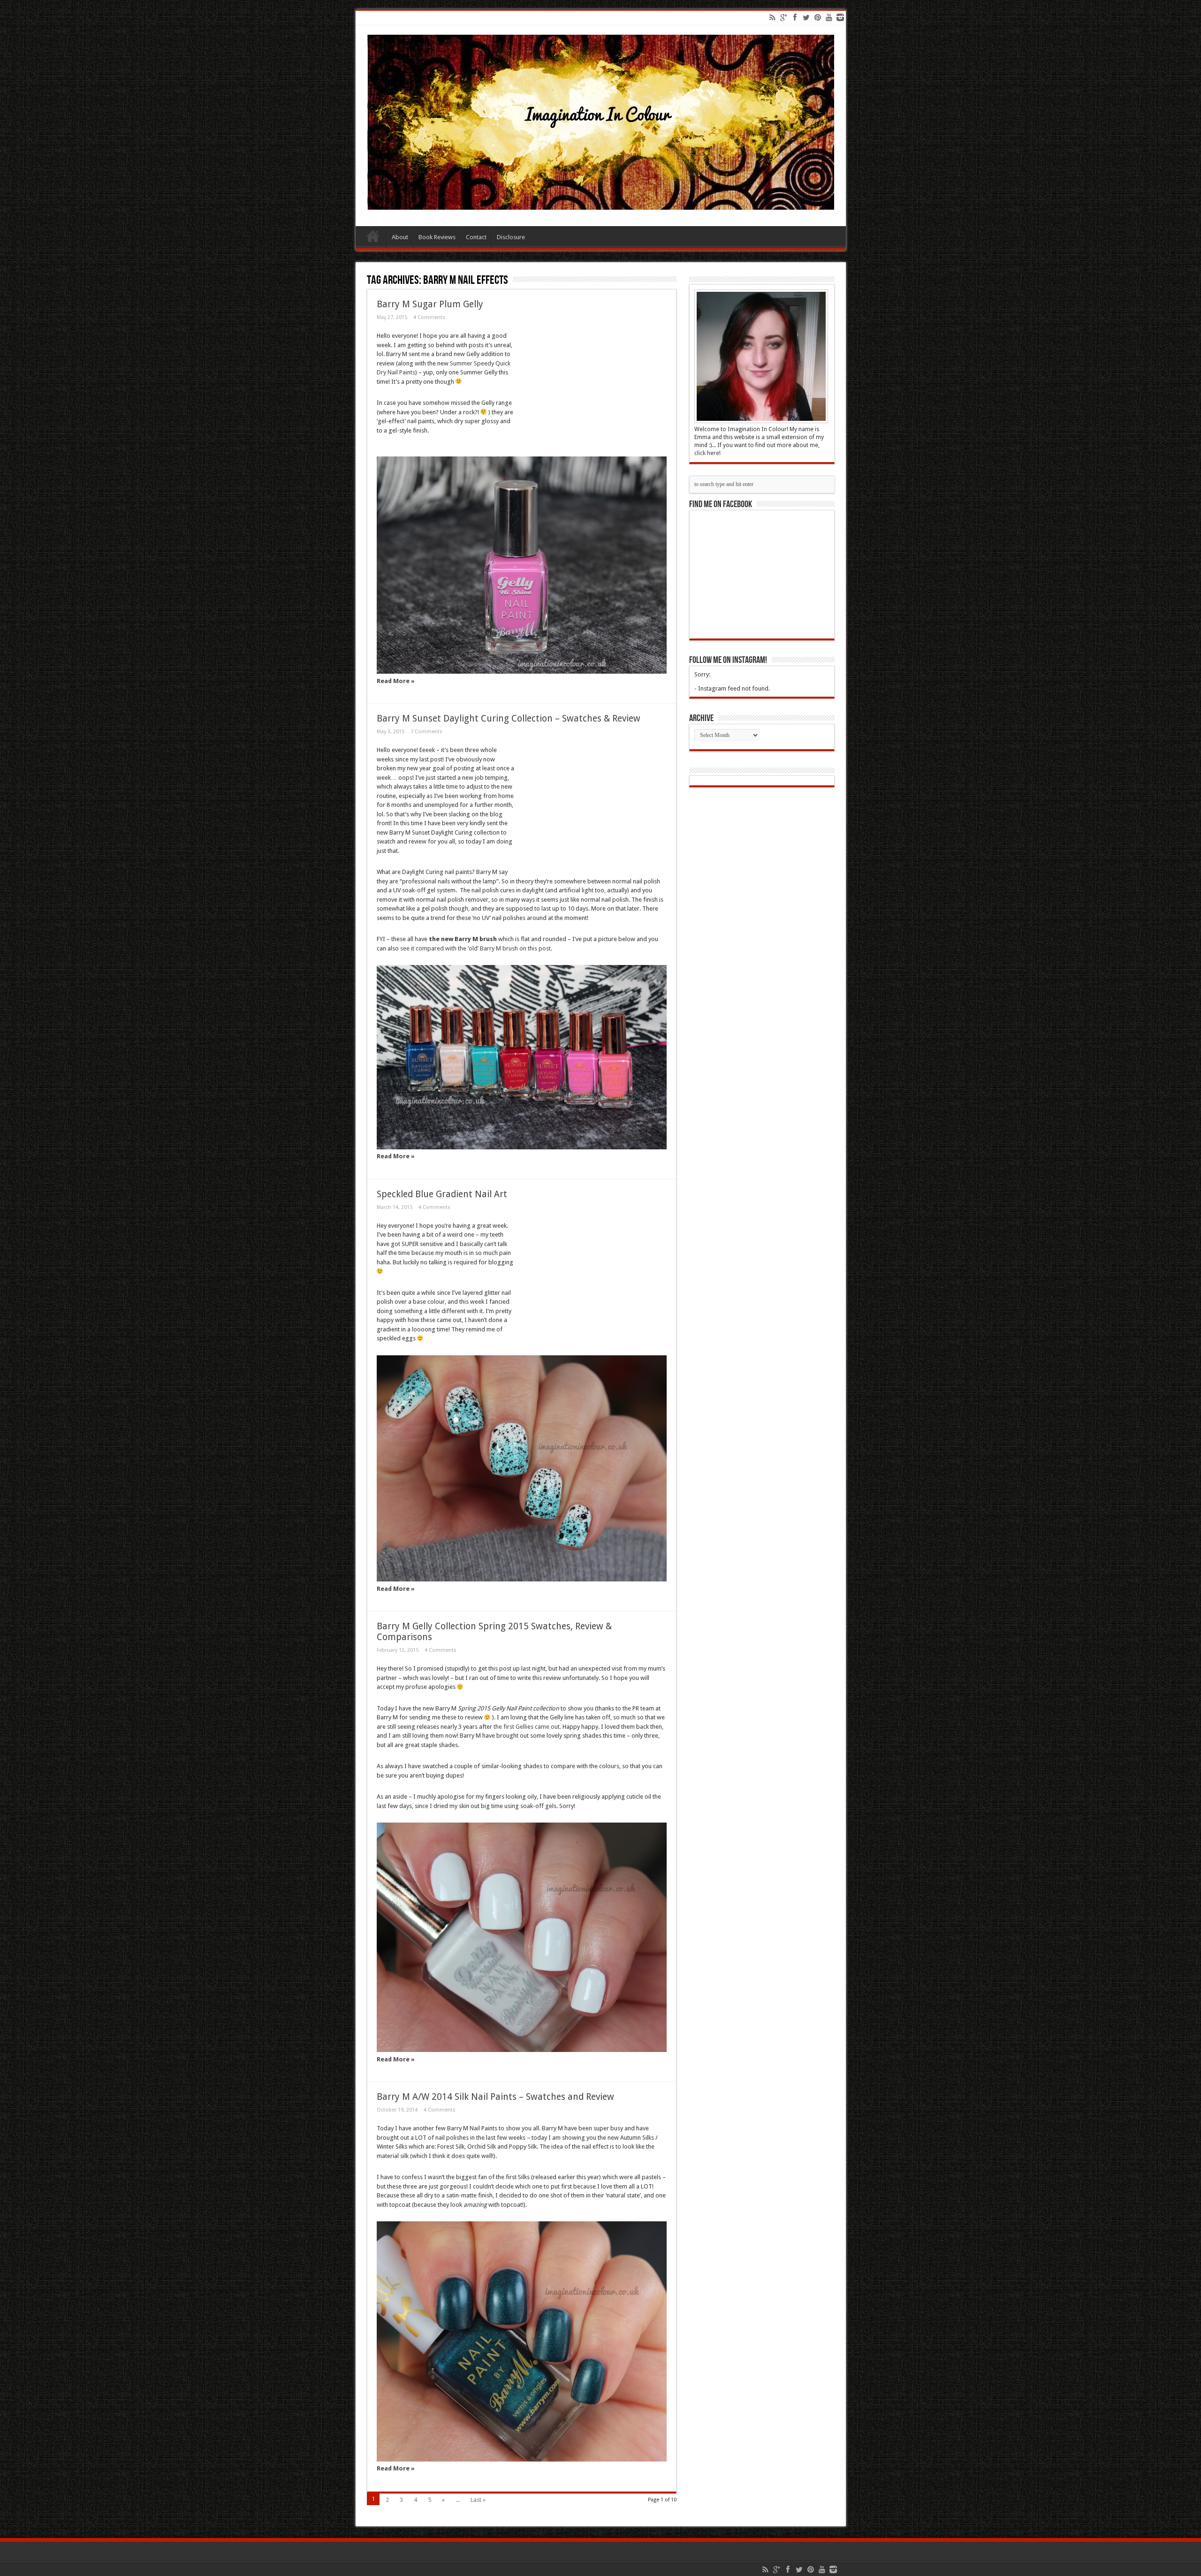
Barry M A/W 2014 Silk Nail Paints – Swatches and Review (495, 2097)
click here (707, 453)
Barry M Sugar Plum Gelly (430, 304)
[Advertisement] (591, 389)
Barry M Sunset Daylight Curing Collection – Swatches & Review (509, 718)
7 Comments (426, 732)
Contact (476, 237)
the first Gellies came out (527, 1727)
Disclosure (511, 237)
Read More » (396, 681)
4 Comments (429, 317)
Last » (478, 2500)
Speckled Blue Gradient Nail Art (442, 1194)
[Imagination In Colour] (601, 203)
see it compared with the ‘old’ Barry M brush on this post (475, 948)
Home (373, 238)
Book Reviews (437, 237)
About (400, 237)
